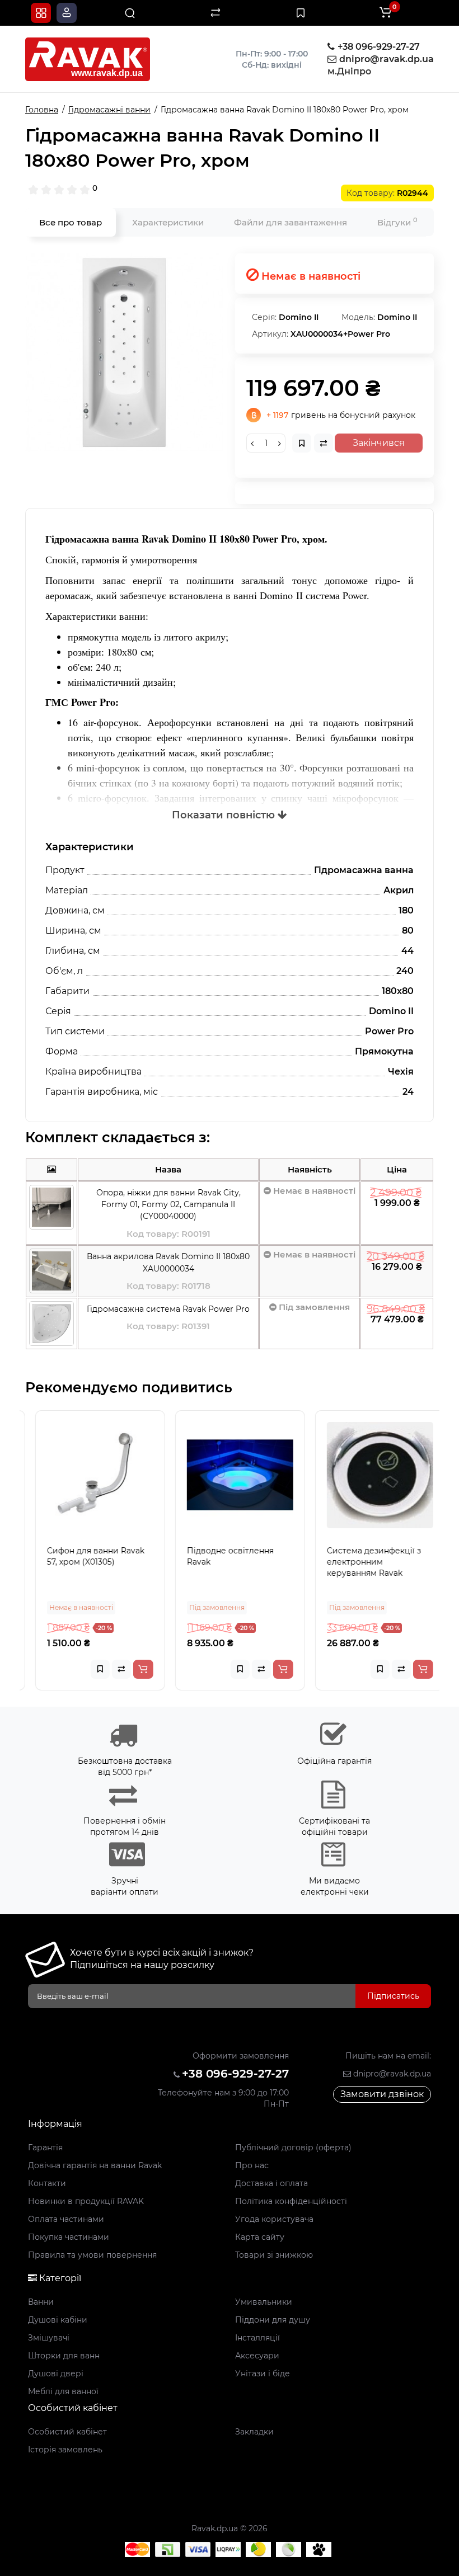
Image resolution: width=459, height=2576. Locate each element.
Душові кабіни (58, 2320)
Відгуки (397, 222)
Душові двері (56, 2374)
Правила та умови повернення (92, 2255)
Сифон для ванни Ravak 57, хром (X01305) (85, 1556)
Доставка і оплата (271, 2183)
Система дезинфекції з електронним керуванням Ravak (363, 1562)
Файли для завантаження (291, 222)
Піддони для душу (273, 2320)
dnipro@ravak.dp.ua (391, 2074)
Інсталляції (257, 2338)
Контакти (47, 2183)
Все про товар (71, 222)
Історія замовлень (65, 2450)
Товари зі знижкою (274, 2255)
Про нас (252, 2165)
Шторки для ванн (64, 2356)
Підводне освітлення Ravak (220, 1556)
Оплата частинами (66, 2219)
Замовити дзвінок (382, 2094)
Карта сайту (260, 2237)
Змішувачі (49, 2338)
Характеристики (168, 222)
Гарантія (45, 2148)
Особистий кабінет (67, 2432)
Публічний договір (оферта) (293, 2148)
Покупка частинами (69, 2237)
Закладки (254, 2432)
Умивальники (264, 2302)
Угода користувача (274, 2219)
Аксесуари (257, 2356)
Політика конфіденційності (291, 2201)
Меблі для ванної (63, 2391)
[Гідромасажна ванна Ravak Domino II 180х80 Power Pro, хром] (125, 353)
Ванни (41, 2302)
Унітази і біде (263, 2374)
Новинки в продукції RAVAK (86, 2201)
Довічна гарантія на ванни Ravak (95, 2165)
